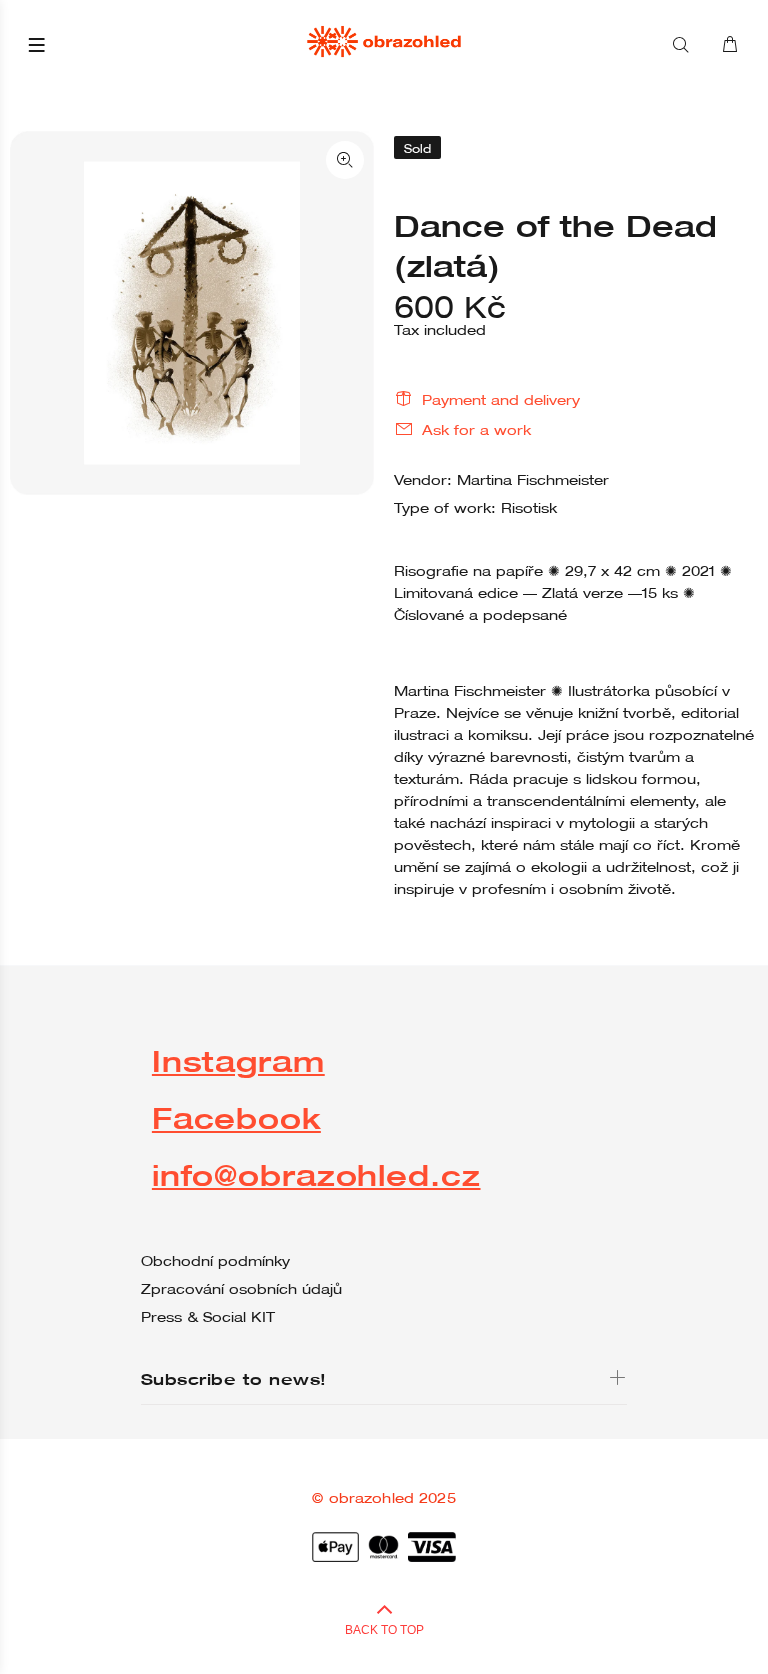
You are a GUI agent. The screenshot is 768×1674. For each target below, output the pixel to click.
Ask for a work (476, 430)
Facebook (236, 1117)
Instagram (238, 1060)
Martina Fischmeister (533, 480)
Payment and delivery (501, 400)
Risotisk (529, 508)
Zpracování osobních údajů (241, 1289)
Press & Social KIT (208, 1317)
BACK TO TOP (384, 1630)
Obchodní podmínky (215, 1261)
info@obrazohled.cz (316, 1174)
